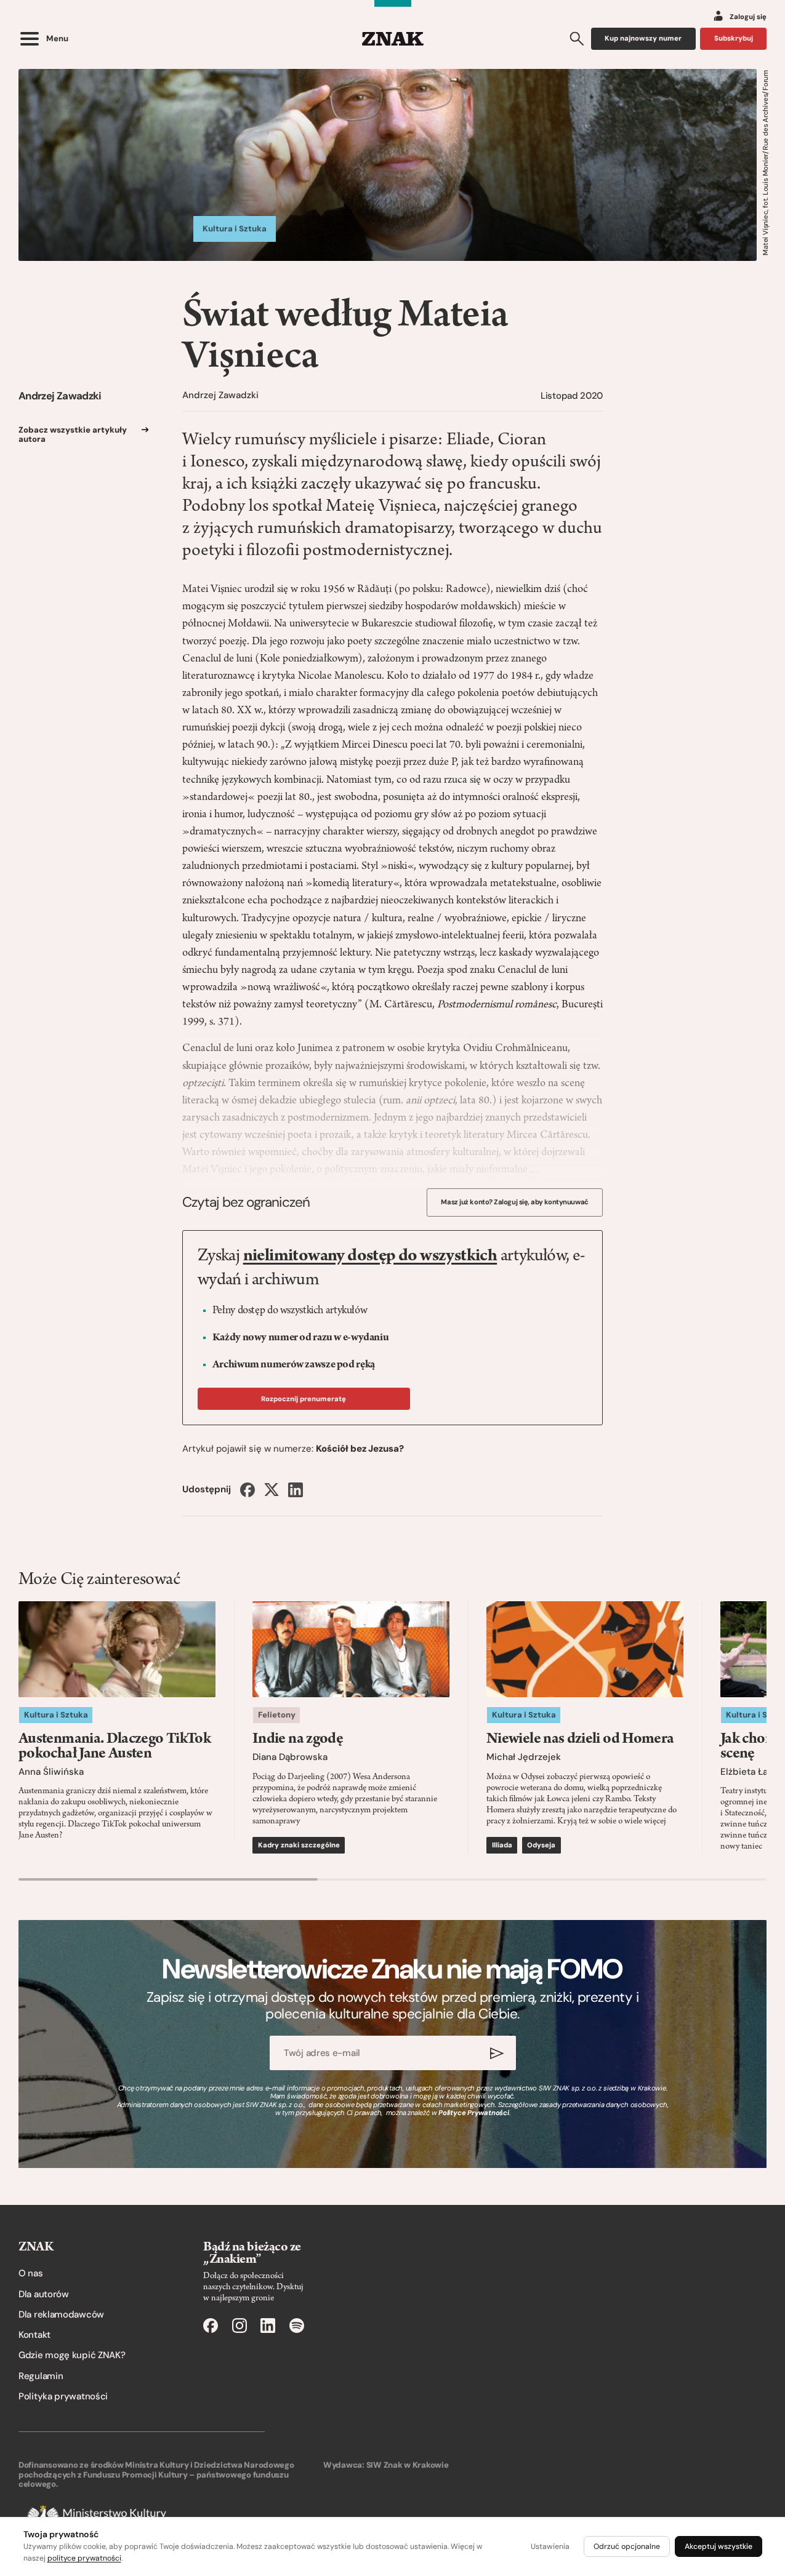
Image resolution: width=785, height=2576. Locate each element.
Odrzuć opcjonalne (627, 2546)
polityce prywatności (84, 2558)
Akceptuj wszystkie (719, 2546)
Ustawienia (550, 2546)
